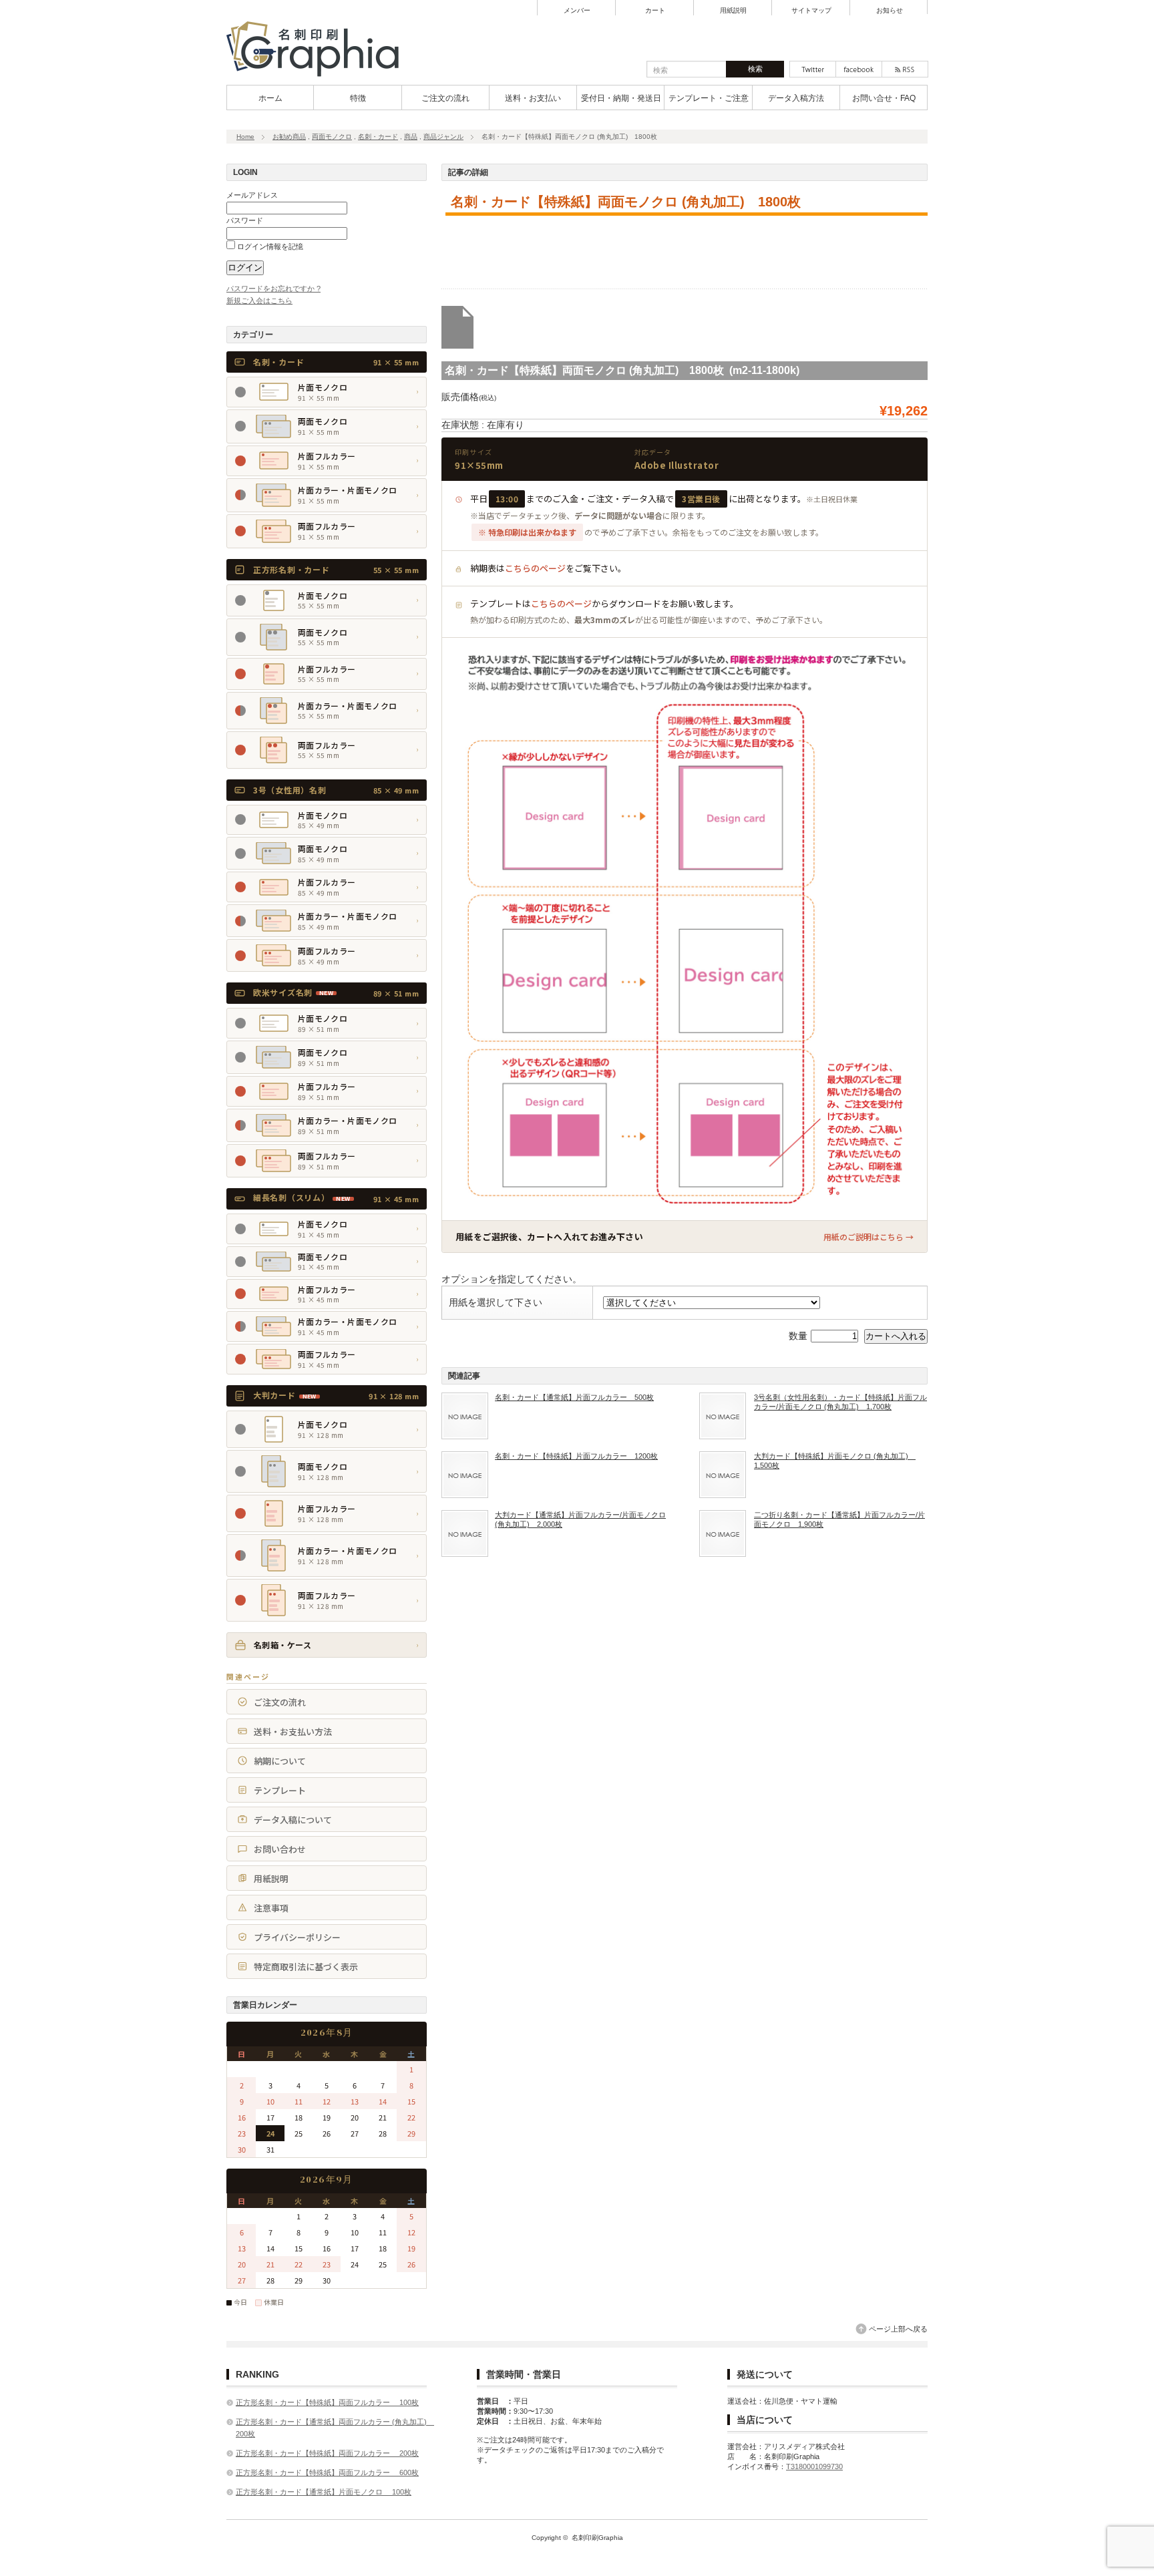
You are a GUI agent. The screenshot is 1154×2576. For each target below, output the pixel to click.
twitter (813, 69)
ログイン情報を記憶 (269, 246)
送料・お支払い (533, 98)
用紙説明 (733, 11)
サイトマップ (811, 11)
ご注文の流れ (445, 98)
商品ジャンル (443, 137)
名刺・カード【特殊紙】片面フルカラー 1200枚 (576, 1456)
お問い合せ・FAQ (884, 98)
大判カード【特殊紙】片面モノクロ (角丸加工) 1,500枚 (835, 1461)
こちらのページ (535, 568)
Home (245, 137)
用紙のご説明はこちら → (869, 1237)
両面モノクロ (332, 137)
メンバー (577, 11)
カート (655, 11)
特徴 (358, 98)
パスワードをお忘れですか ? (273, 289)
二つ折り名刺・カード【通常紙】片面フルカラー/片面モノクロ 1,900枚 (839, 1519)
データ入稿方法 (796, 98)
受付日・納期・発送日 (621, 98)
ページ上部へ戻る (898, 2329)
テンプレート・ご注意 (709, 98)
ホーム (270, 98)
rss (905, 69)
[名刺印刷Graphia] (321, 77)
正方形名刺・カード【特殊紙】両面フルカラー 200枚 (327, 2453)
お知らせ (890, 11)
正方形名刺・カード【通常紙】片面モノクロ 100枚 (324, 2492)
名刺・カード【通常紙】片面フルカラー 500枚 (574, 1397)
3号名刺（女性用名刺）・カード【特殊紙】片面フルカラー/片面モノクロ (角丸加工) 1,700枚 (840, 1402)
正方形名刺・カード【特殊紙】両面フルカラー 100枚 (327, 2402)
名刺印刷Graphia (597, 2538)
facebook (859, 69)
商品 (411, 137)
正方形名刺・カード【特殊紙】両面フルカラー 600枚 (327, 2472)
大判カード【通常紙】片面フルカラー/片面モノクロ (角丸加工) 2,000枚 (580, 1519)
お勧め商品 (289, 137)
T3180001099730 (814, 2466)
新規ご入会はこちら (259, 301)
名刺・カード (378, 137)
